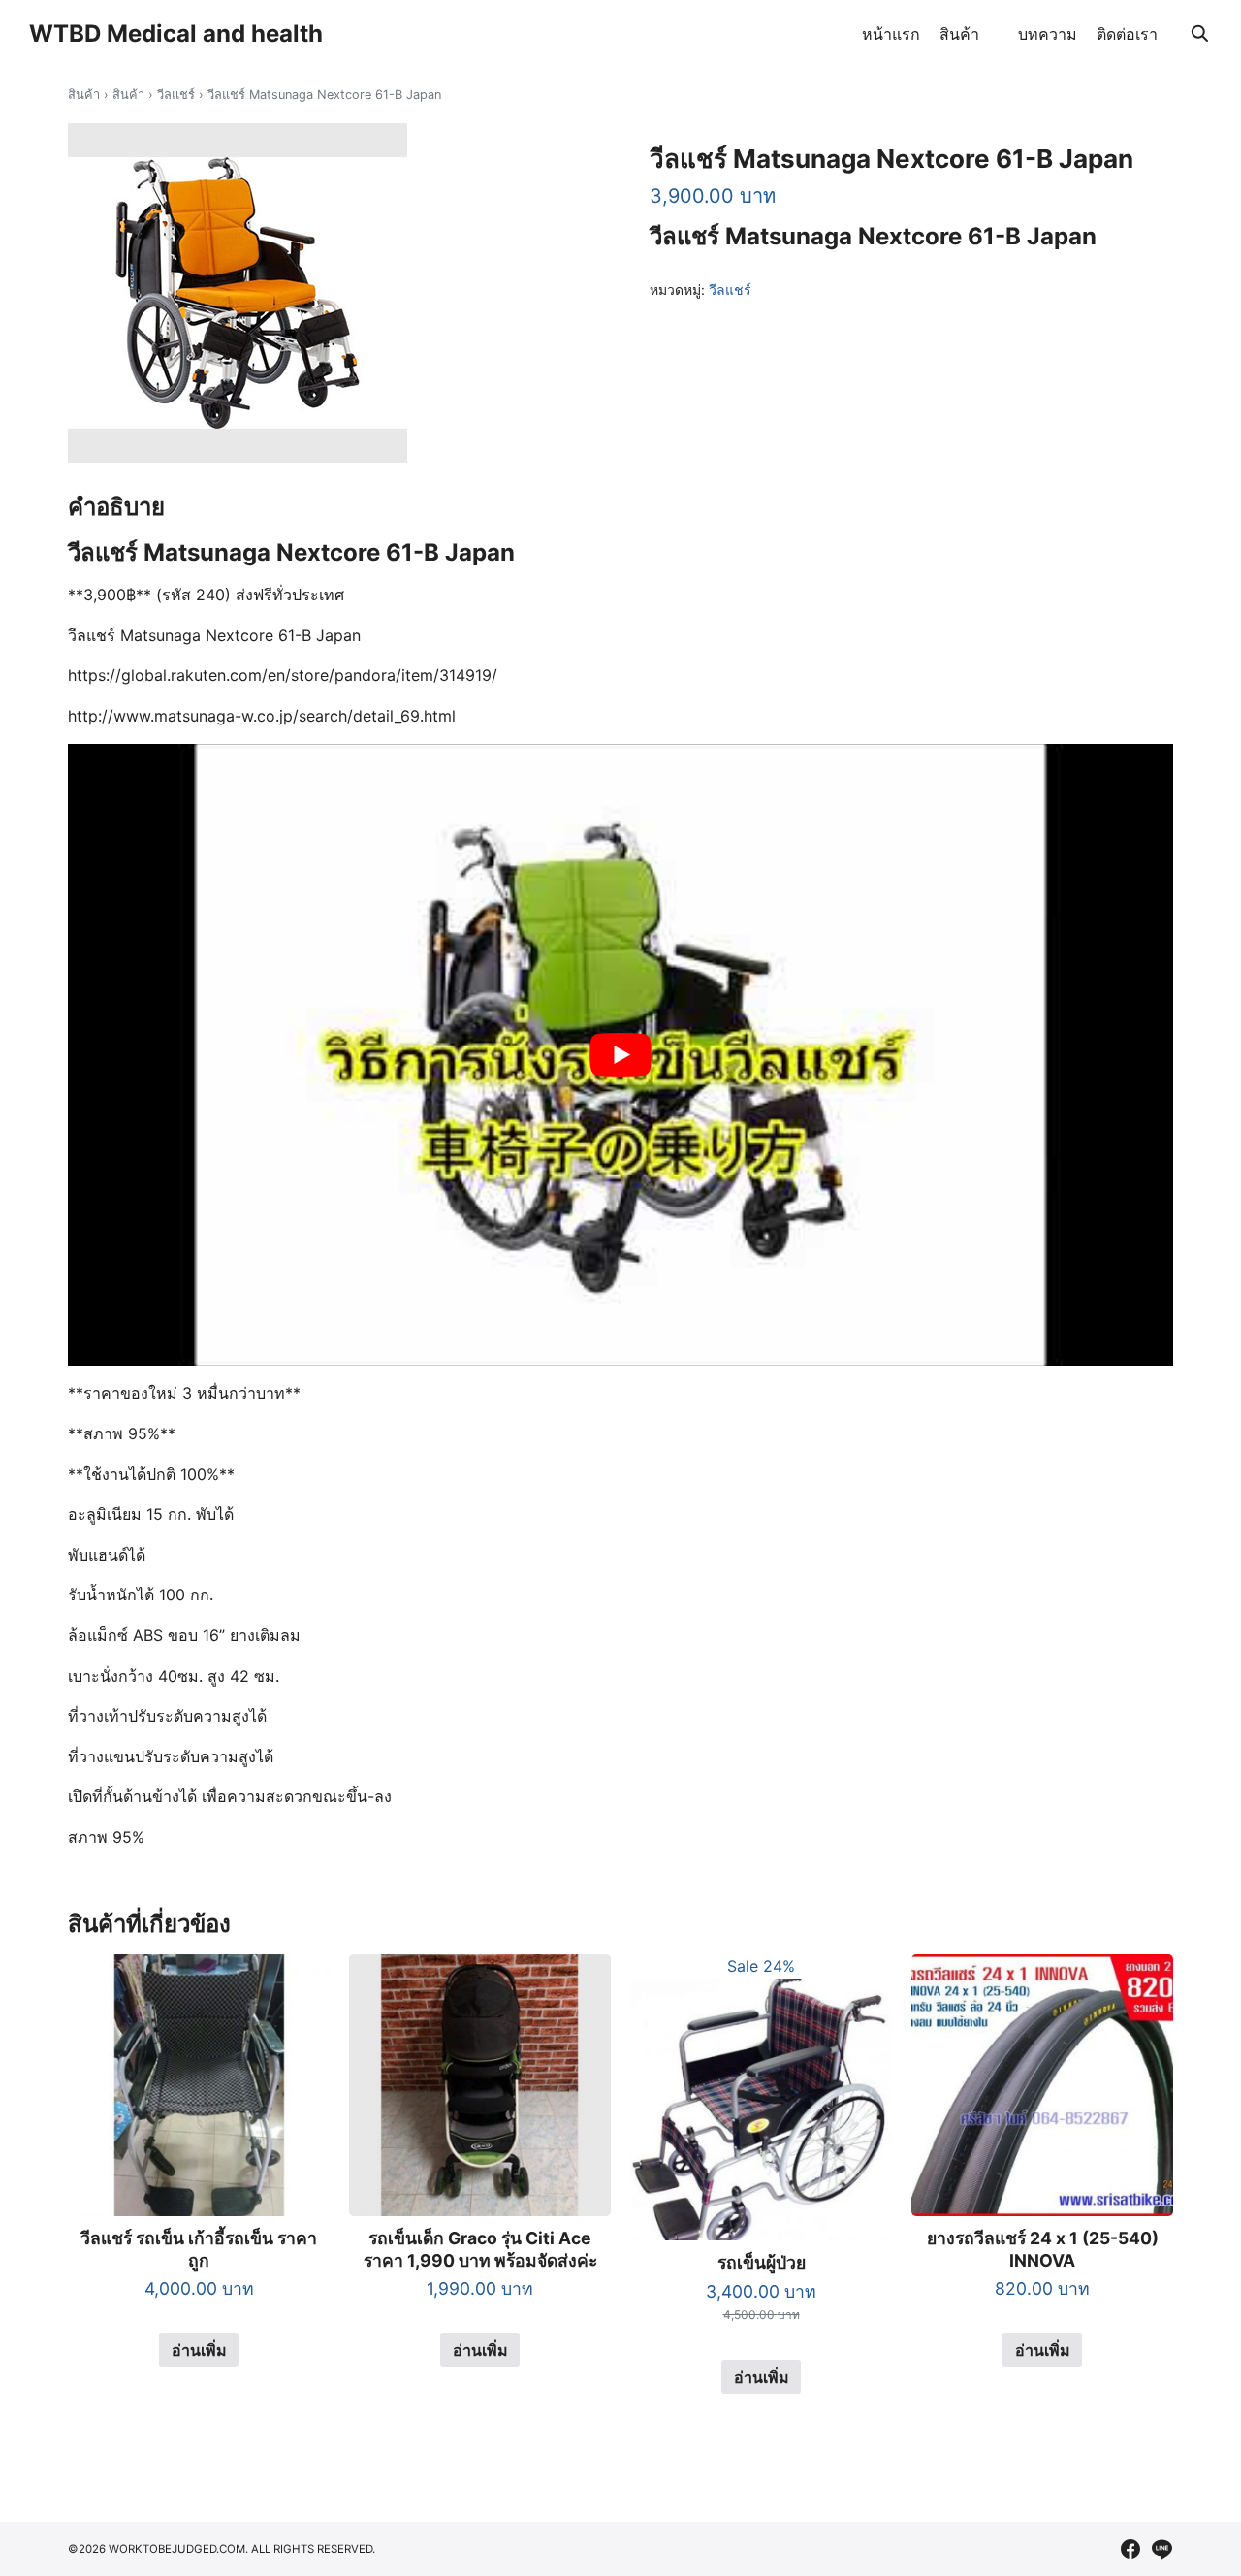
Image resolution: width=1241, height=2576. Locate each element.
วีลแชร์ (176, 95)
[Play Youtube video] (620, 1055)
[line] (1161, 2549)
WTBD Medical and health (176, 33)
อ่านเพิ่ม (199, 2350)
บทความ (1048, 34)
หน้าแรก (891, 34)
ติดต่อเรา (1127, 34)
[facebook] (1130, 2549)
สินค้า (959, 34)
